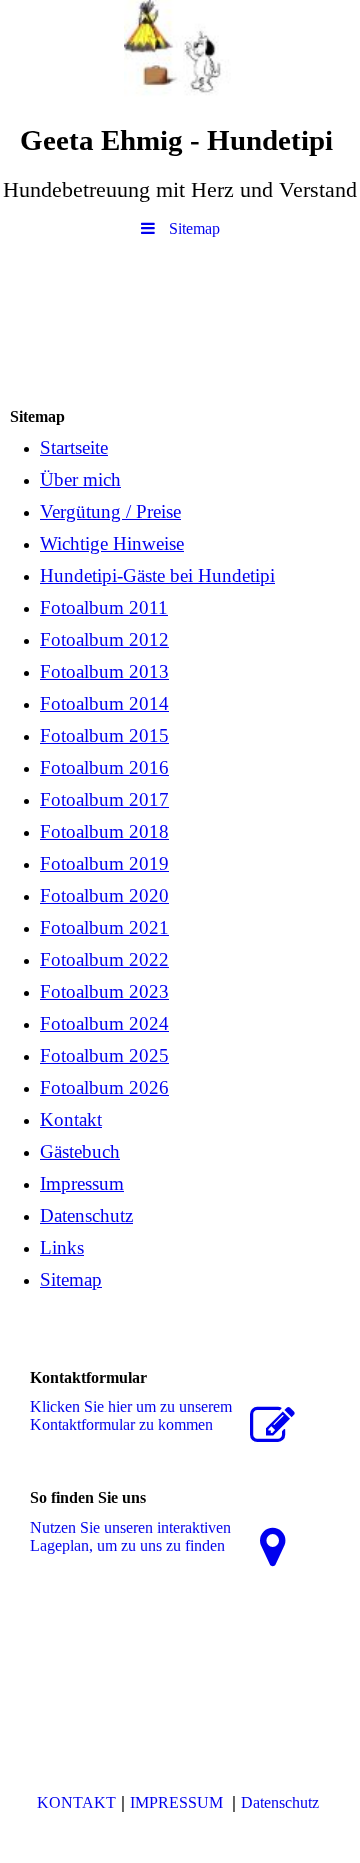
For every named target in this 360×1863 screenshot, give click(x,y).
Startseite (74, 447)
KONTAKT (76, 1802)
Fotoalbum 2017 (104, 799)
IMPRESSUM (178, 1802)
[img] (180, 55)
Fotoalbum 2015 (104, 735)
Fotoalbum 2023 (104, 991)
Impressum (82, 1183)
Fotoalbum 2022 (104, 959)
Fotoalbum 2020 (104, 895)
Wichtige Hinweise (112, 543)
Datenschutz (86, 1215)
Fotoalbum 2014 (104, 703)
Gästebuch (80, 1151)
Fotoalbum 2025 (104, 1055)
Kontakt (71, 1119)
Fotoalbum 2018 (104, 831)
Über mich (80, 479)
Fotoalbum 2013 (104, 671)
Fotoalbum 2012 (104, 639)
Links (62, 1247)
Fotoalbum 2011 (104, 607)
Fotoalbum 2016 (104, 767)
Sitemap (71, 1279)
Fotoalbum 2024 (104, 1023)
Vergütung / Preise (110, 511)
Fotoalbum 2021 (104, 927)
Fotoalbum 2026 (104, 1087)
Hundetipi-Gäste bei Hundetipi (157, 575)
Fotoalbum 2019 (104, 863)
